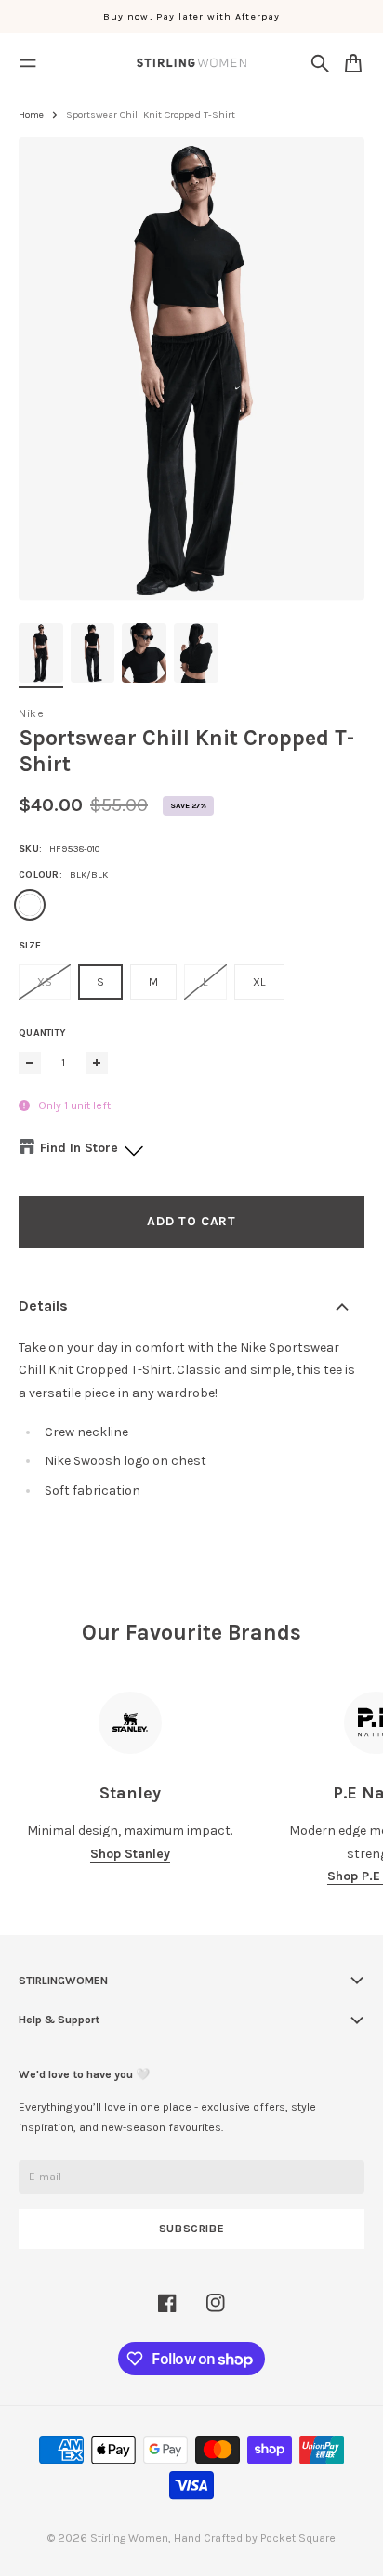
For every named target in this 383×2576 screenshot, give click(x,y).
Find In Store (79, 1148)
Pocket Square (298, 2538)
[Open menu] (28, 63)
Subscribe (192, 2229)
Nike (31, 713)
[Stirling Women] (191, 63)
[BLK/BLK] (30, 905)
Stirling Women (129, 2538)
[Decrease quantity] (30, 1063)
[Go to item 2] (93, 653)
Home (31, 115)
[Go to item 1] (41, 653)
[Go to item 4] (196, 653)
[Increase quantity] (97, 1063)
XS (45, 982)
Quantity (42, 1033)
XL (259, 982)
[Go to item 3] (144, 653)
